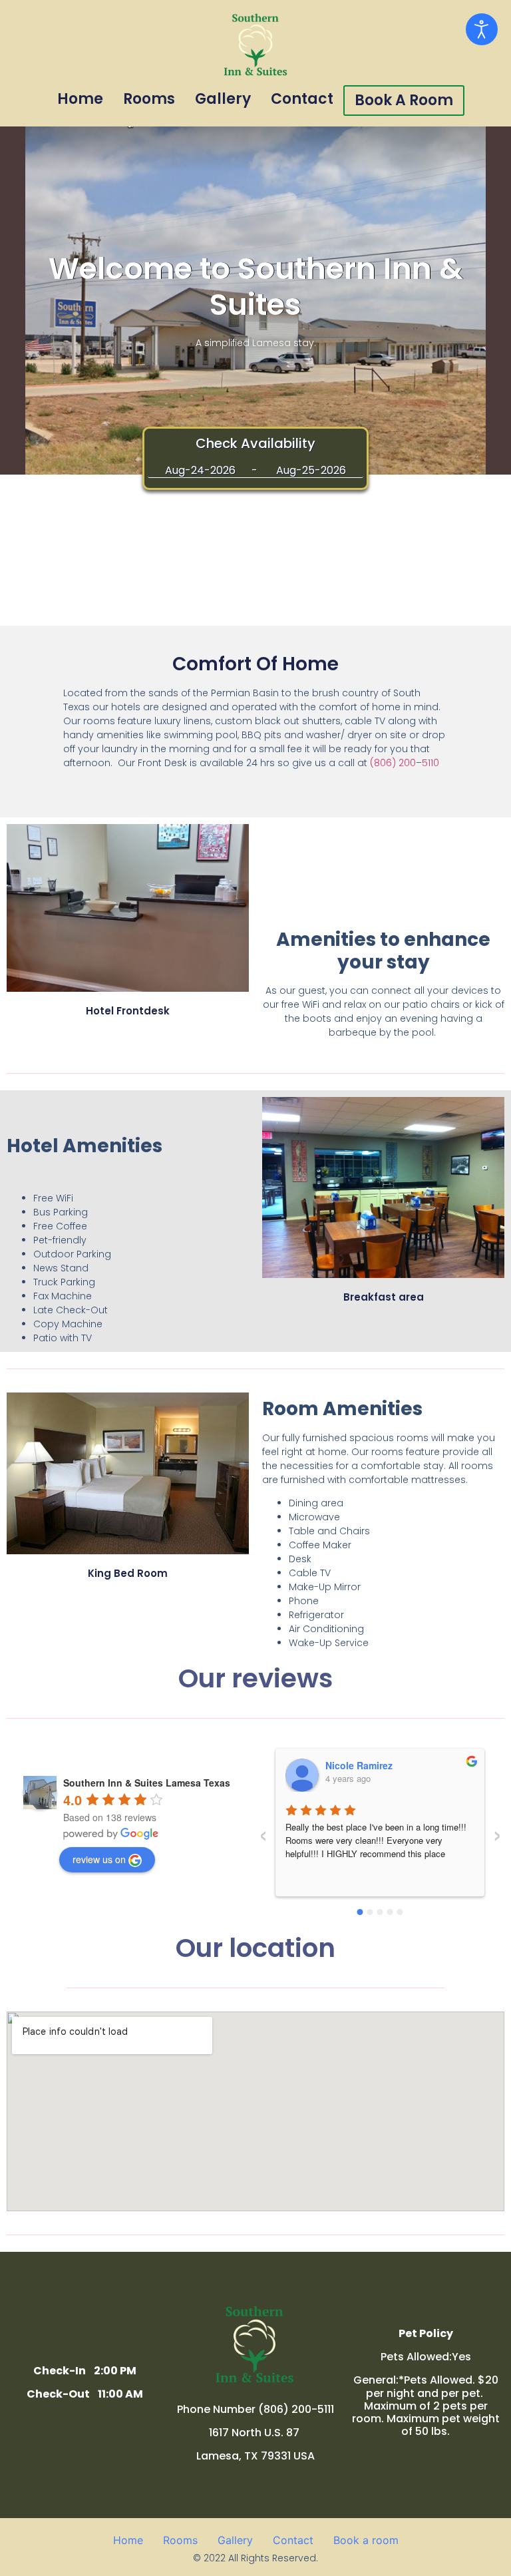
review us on (99, 1859)
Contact (302, 99)
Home (80, 99)
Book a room (404, 100)
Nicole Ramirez (359, 1765)
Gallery (223, 99)
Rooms (149, 99)
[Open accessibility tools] (482, 29)
